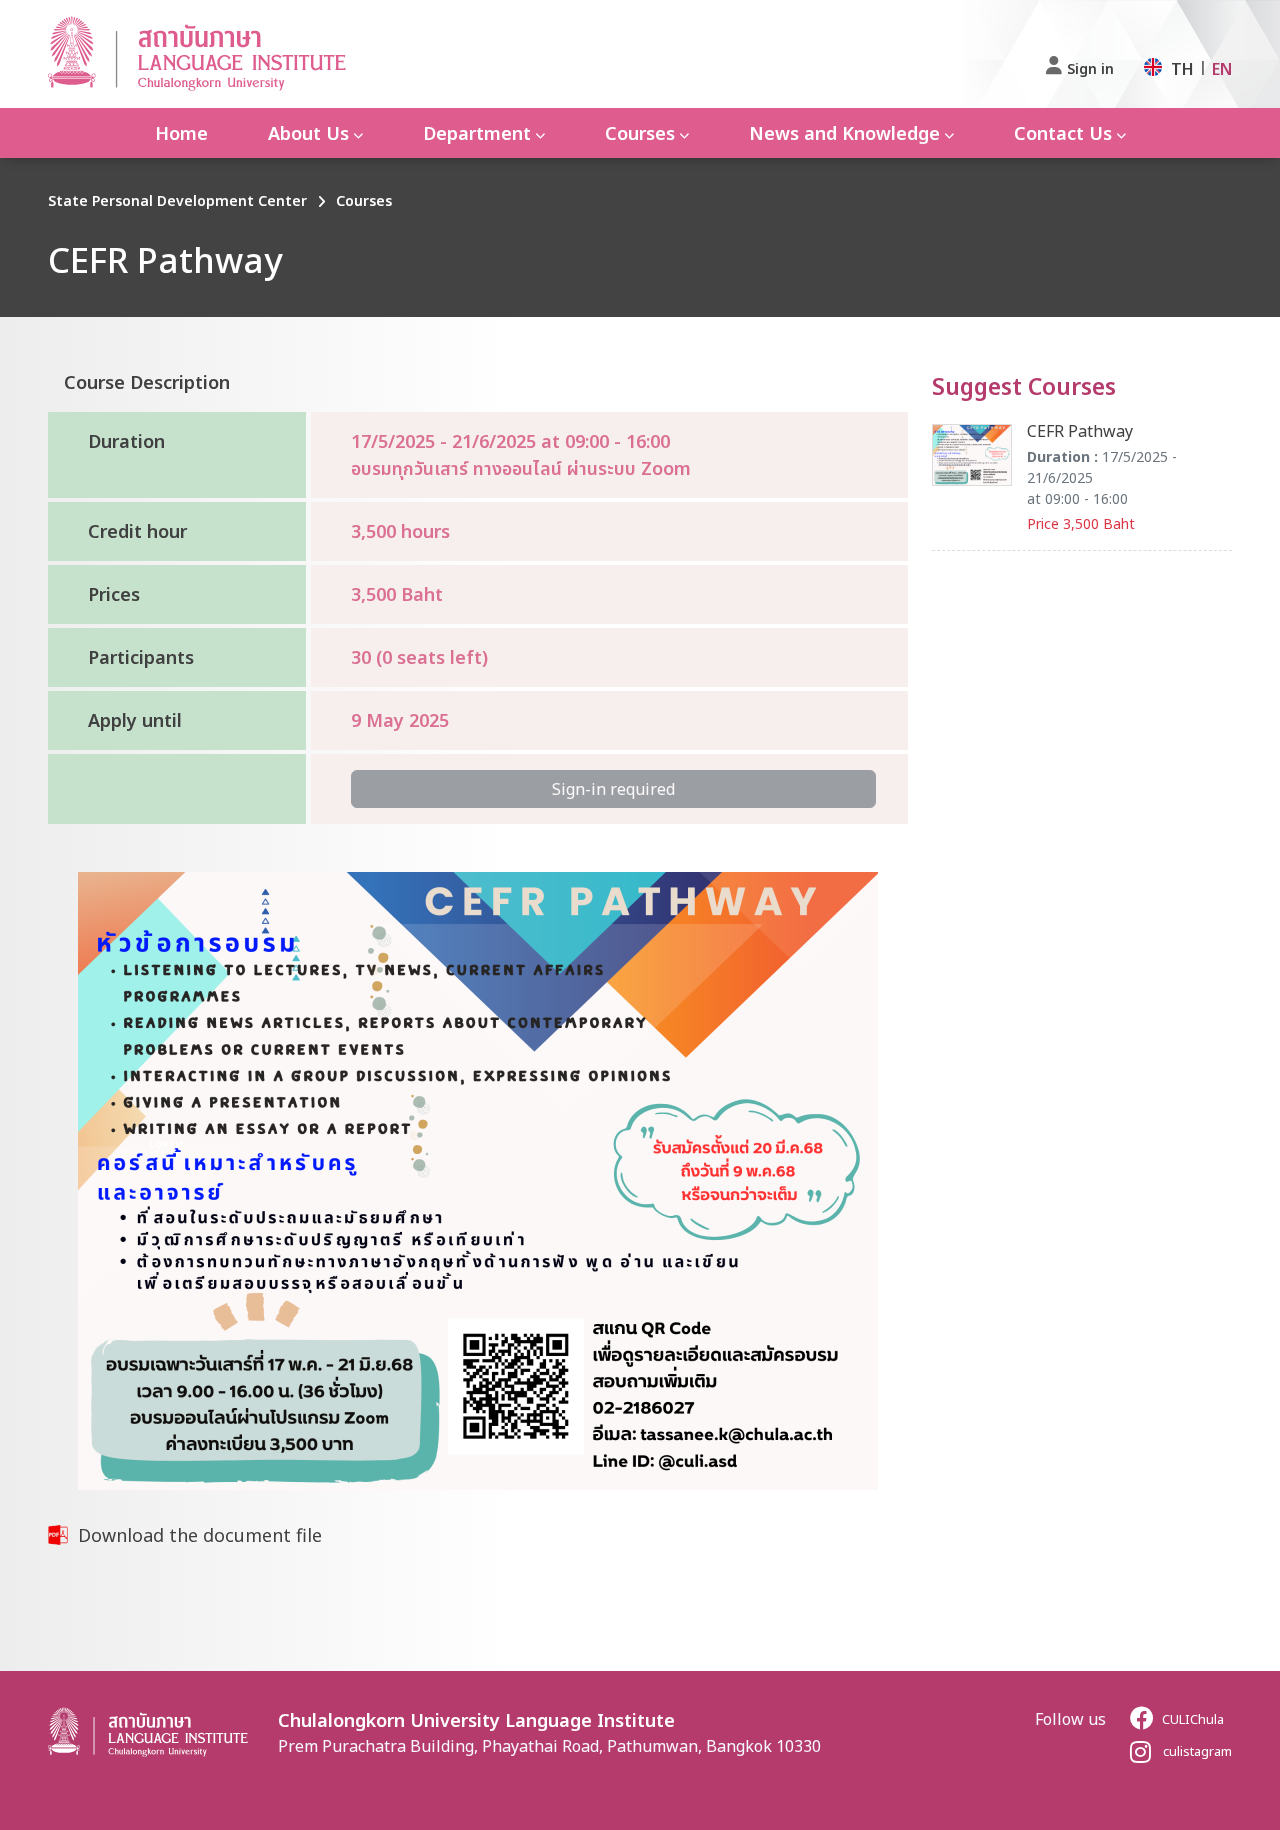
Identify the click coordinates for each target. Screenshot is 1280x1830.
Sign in (1090, 68)
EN (1222, 69)
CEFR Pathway (1080, 431)
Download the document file (200, 1535)
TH (1182, 69)
